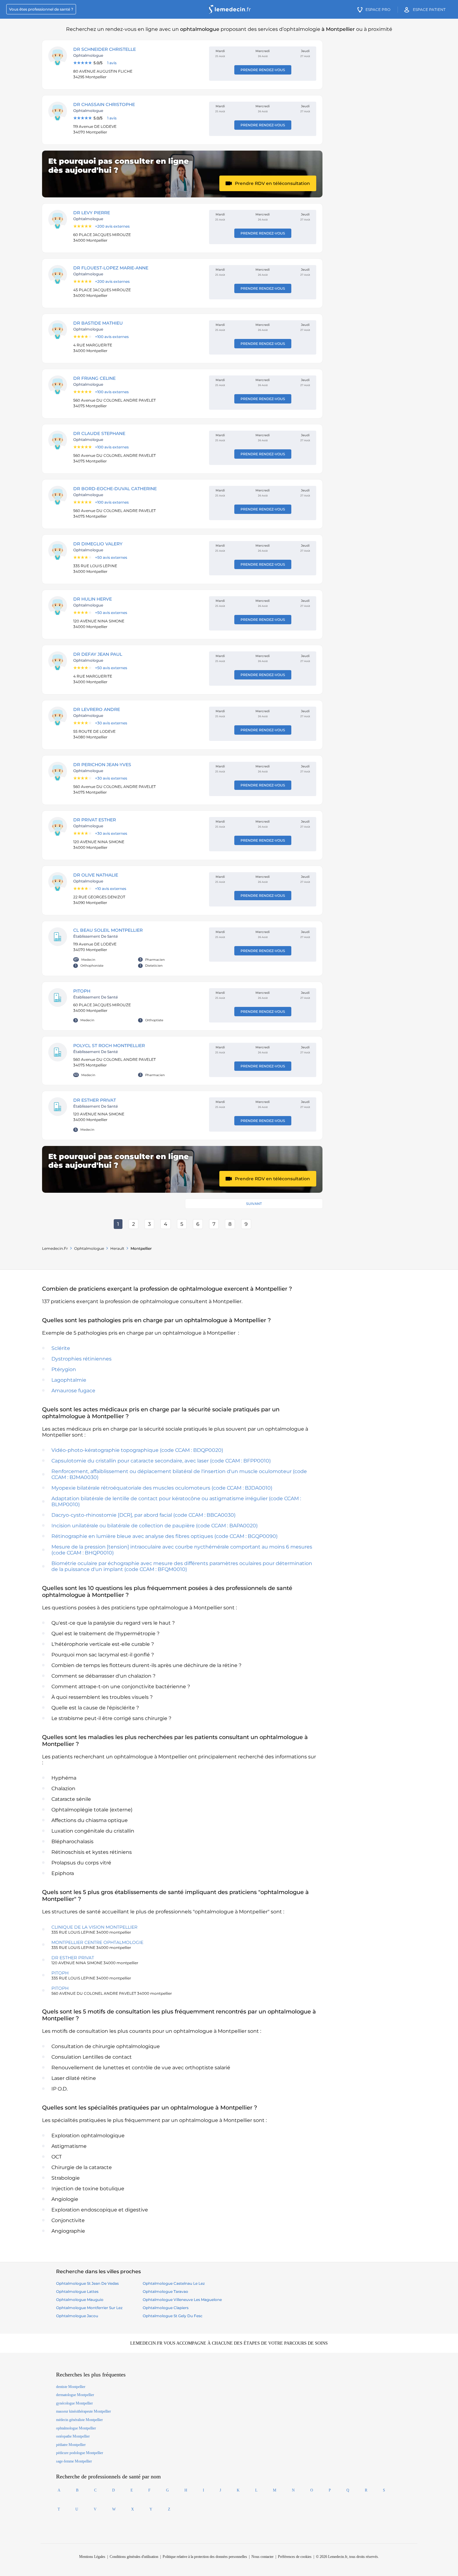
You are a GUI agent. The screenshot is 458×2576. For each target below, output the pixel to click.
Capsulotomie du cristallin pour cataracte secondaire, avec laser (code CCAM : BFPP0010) (161, 1461)
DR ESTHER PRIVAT (95, 1100)
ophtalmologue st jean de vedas (87, 2283)
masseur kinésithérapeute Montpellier (83, 2411)
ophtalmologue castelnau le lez (174, 2283)
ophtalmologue (89, 1248)
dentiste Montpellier (71, 2387)
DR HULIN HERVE (93, 599)
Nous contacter (262, 2557)
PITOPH (82, 991)
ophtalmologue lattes (77, 2291)
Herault (117, 1248)
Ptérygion (64, 1369)
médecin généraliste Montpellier (79, 2420)
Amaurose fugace (73, 1391)
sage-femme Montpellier (74, 2461)
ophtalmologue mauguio (80, 2300)
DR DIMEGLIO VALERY (98, 544)
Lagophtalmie (69, 1380)
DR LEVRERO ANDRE (97, 709)
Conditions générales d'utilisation (134, 2557)
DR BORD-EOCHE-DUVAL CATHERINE (115, 489)
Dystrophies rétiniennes (81, 1359)
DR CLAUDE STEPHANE (99, 433)
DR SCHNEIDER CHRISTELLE (105, 49)
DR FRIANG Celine (94, 378)
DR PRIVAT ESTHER (95, 820)
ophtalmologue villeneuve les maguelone (182, 2300)
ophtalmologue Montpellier (76, 2428)
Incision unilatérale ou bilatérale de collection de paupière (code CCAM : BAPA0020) (155, 1526)
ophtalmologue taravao (165, 2291)
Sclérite (61, 1348)
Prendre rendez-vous (263, 70)
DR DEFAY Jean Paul (98, 654)
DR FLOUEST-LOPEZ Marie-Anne (111, 268)
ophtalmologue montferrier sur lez (89, 2308)
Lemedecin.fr (55, 1248)
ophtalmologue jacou (77, 2316)
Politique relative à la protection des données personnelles (205, 2557)
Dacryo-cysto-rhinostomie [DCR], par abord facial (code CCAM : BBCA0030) (143, 1515)
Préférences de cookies (295, 2557)
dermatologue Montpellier (75, 2395)
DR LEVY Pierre (92, 213)
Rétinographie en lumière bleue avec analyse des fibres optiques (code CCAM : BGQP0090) (165, 1536)
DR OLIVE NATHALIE (96, 875)
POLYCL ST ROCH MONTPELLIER (109, 1046)
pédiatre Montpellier (71, 2445)
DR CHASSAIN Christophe (104, 104)
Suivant (254, 1204)
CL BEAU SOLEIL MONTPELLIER (108, 930)
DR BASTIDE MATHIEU (98, 323)
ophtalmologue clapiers (166, 2308)
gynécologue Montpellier (74, 2403)
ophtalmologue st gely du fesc (173, 2316)
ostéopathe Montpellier (73, 2436)
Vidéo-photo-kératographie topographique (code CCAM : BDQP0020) (137, 1450)
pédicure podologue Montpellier (80, 2453)
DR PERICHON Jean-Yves (102, 765)
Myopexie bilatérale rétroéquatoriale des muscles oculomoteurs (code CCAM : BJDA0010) (162, 1488)
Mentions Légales (92, 2557)
